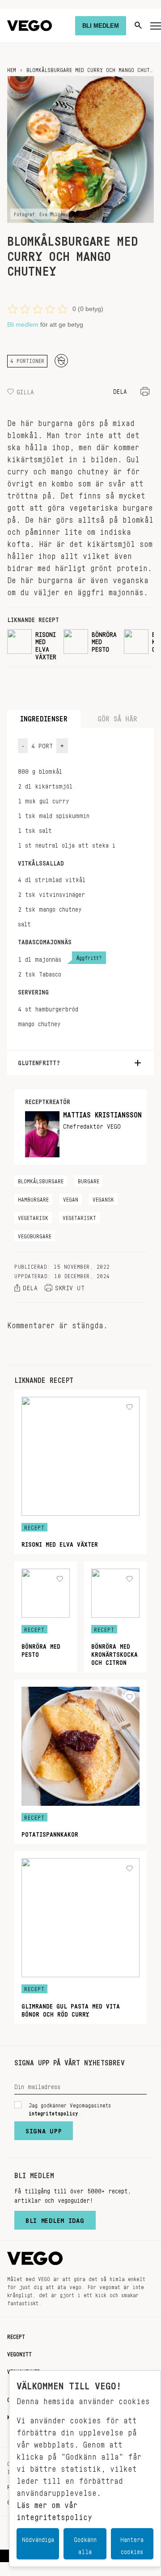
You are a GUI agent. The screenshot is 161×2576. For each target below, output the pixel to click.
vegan (71, 1198)
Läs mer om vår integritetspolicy (54, 2509)
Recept (16, 2335)
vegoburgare (35, 1235)
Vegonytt (19, 2353)
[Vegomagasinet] (30, 26)
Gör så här (117, 717)
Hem (12, 68)
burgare (89, 1180)
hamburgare (33, 1198)
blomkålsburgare (41, 1180)
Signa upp (44, 2129)
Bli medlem (23, 324)
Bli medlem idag (55, 2218)
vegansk (103, 1198)
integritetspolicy (53, 2112)
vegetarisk (33, 1216)
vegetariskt (79, 1216)
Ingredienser (44, 717)
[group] (32, 644)
